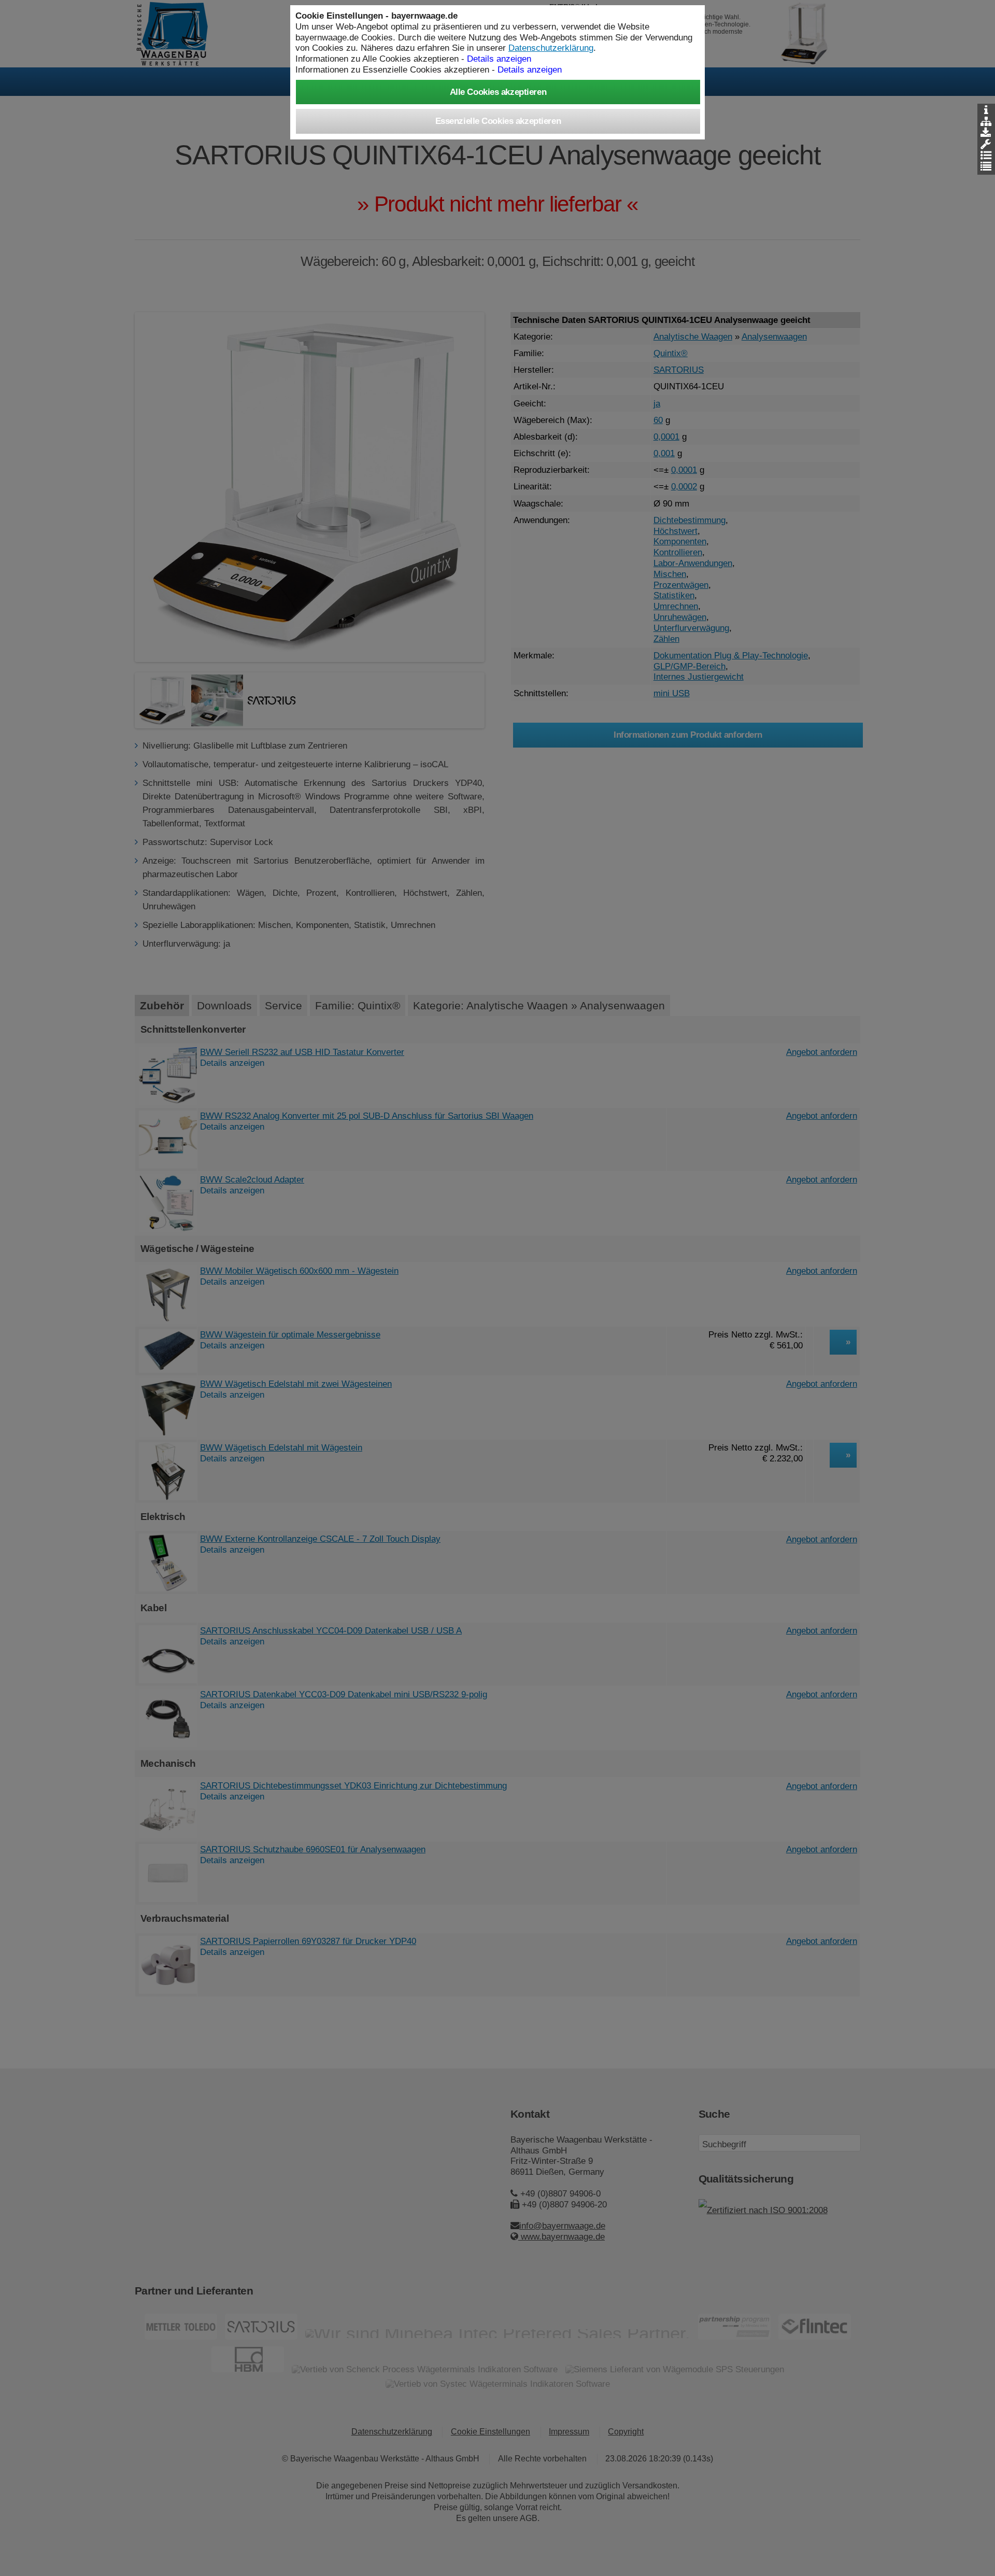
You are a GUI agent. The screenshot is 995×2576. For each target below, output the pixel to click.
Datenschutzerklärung (551, 48)
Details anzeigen (530, 69)
